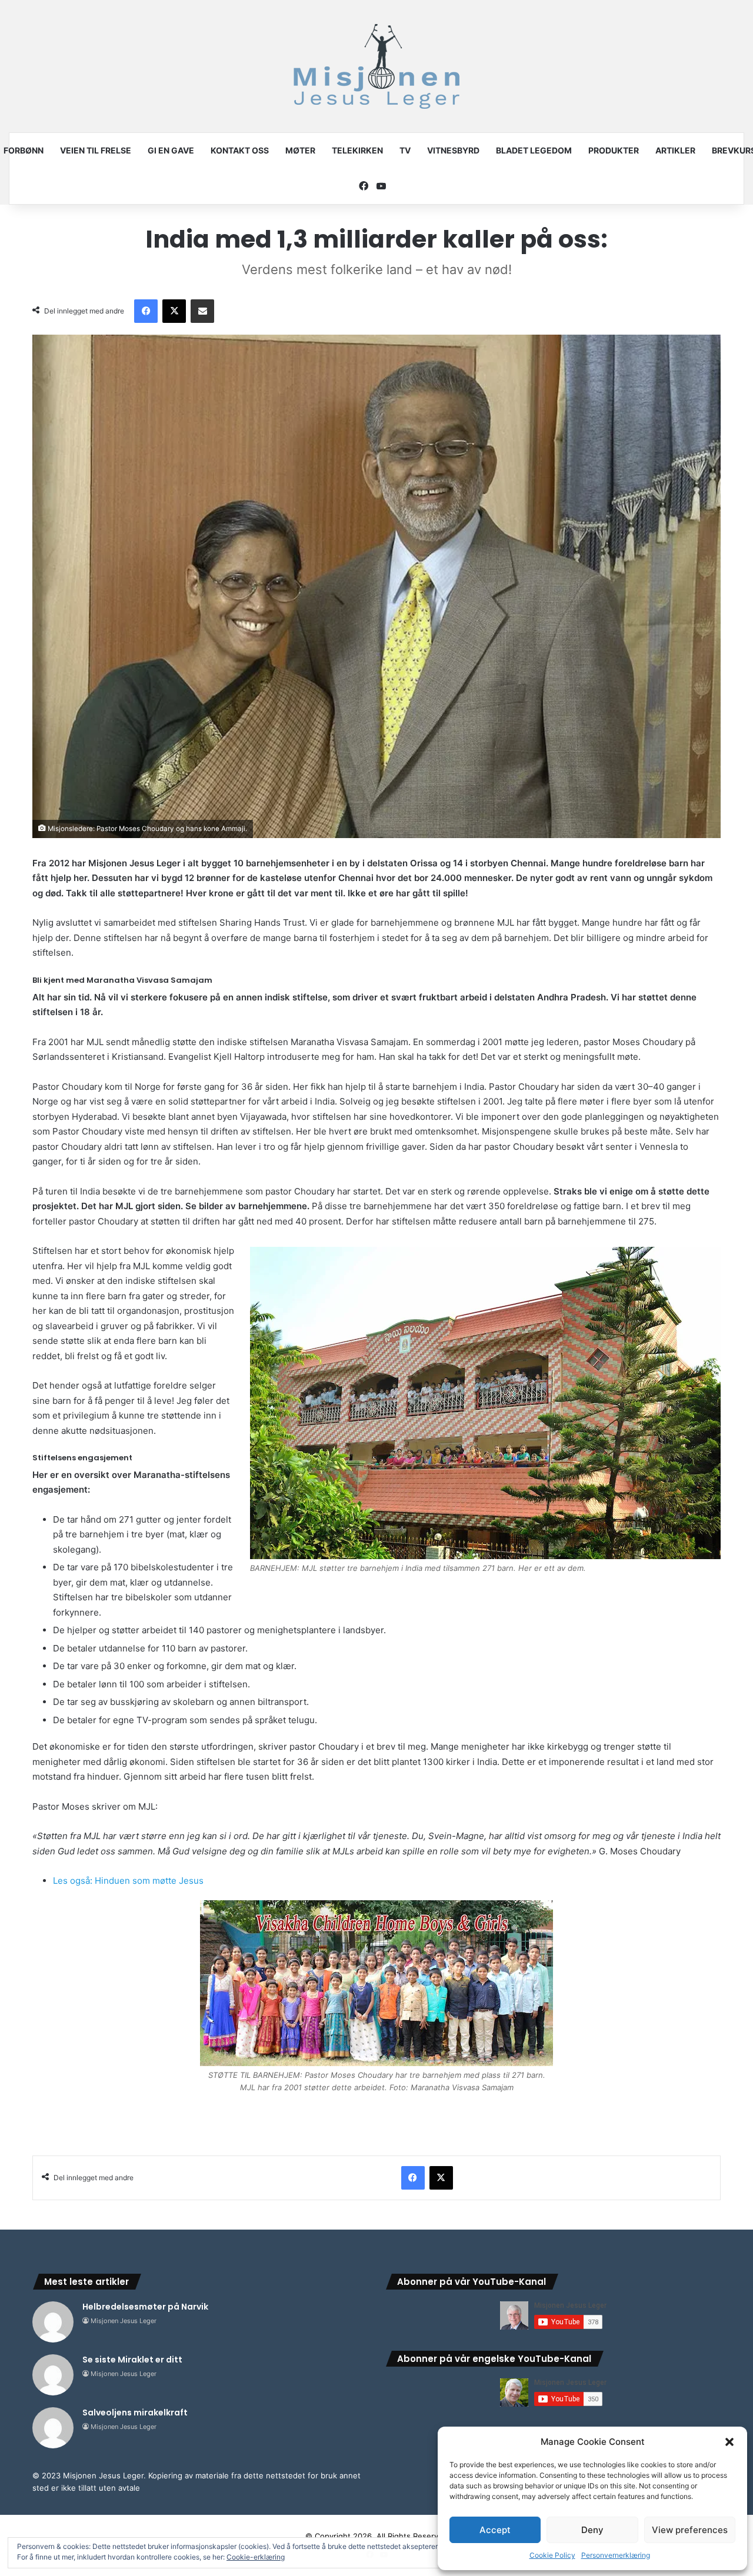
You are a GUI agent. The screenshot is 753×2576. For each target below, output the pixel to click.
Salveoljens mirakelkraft (135, 2413)
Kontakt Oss (240, 150)
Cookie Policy (552, 2555)
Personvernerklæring (616, 2555)
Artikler (675, 150)
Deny (592, 2530)
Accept (495, 2530)
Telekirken (357, 150)
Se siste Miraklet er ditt (132, 2360)
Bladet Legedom (534, 150)
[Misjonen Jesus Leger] (376, 66)
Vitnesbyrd (453, 150)
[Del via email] (202, 311)
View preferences (690, 2530)
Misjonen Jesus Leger (124, 2321)
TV (405, 150)
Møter (300, 150)
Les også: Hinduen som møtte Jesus (128, 1881)
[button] (729, 2442)
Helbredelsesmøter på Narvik (145, 2307)
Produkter (614, 150)
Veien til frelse (96, 150)
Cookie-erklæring (256, 2557)
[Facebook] (146, 311)
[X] (174, 311)
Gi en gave (171, 150)
